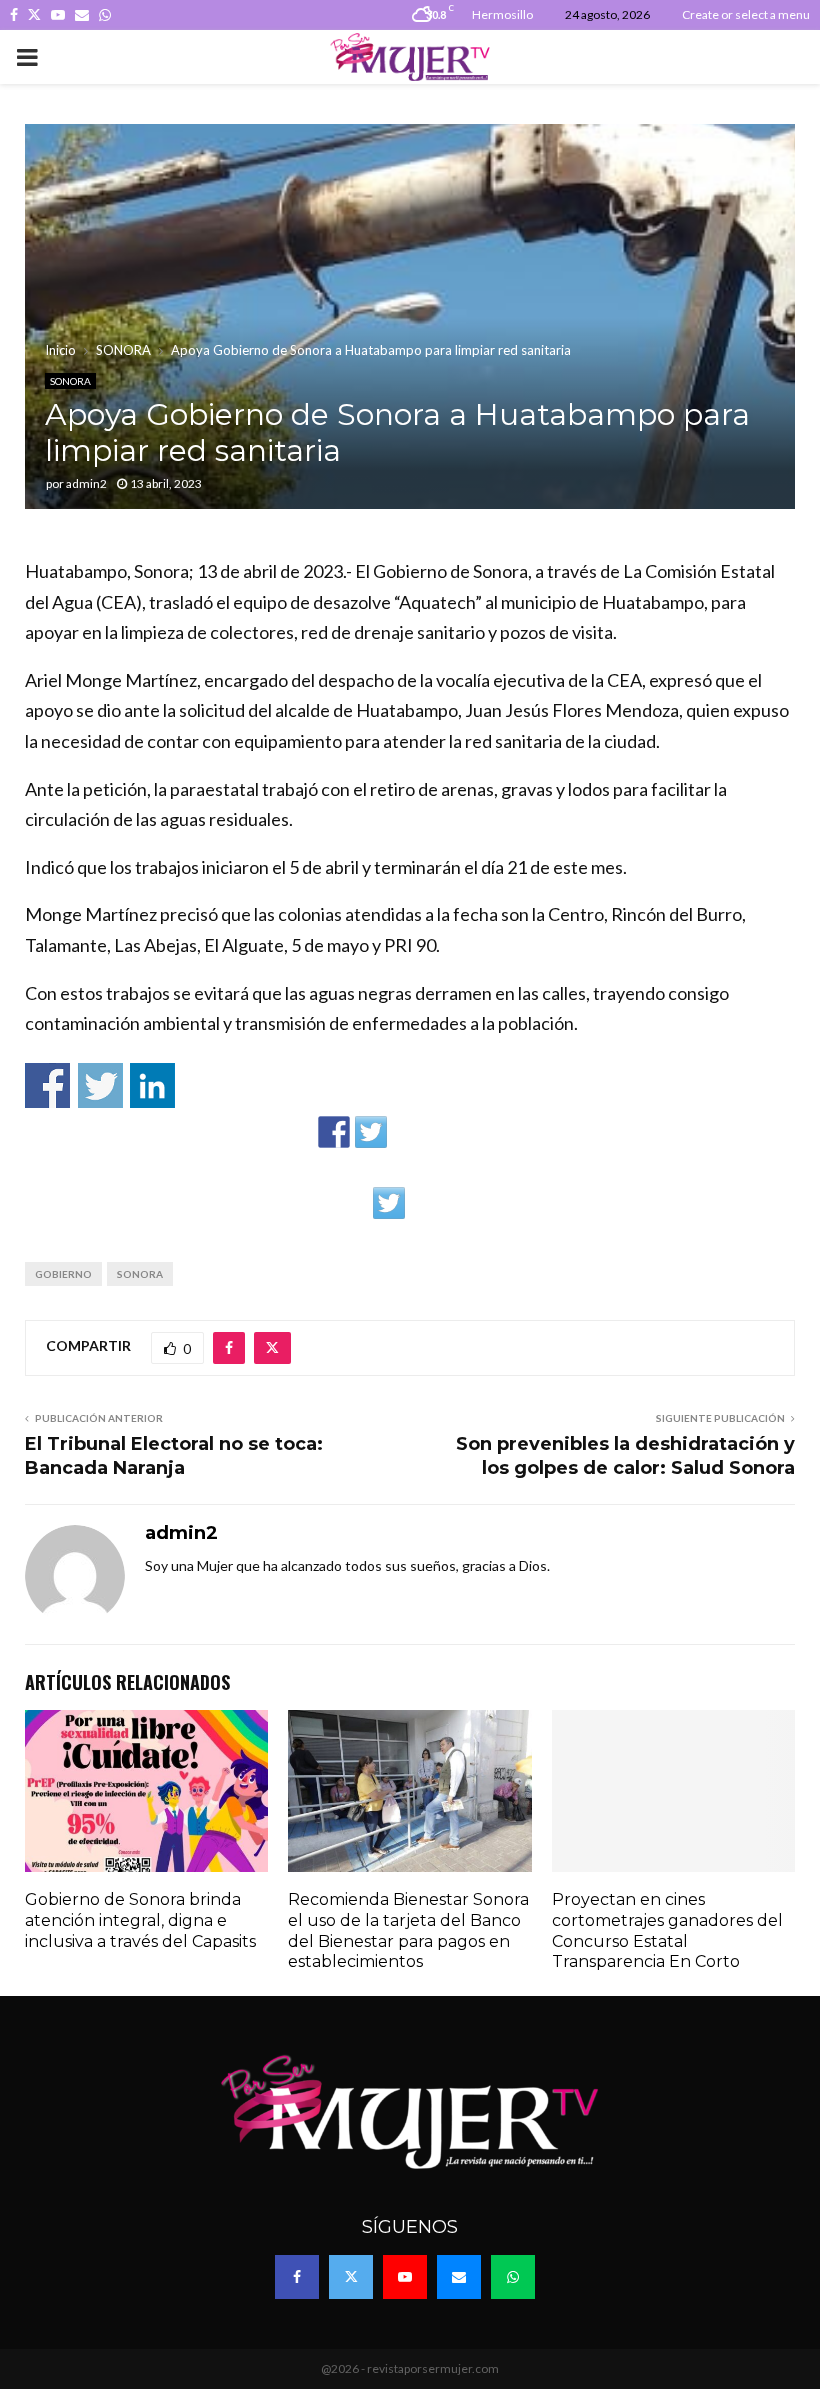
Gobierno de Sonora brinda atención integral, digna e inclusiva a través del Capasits (140, 1920)
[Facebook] (297, 2277)
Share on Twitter (100, 1085)
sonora (140, 1274)
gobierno (63, 1274)
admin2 (86, 483)
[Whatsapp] (513, 2277)
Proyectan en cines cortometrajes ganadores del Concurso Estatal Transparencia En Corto (667, 1930)
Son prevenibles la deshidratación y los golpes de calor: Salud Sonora (625, 1456)
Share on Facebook (47, 1085)
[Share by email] (426, 1203)
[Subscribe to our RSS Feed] (408, 1132)
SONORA (70, 381)
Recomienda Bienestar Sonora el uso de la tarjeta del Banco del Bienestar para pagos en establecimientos (408, 1930)
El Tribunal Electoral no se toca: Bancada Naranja (174, 1456)
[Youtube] (405, 2277)
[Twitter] (351, 2277)
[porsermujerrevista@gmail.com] (482, 1132)
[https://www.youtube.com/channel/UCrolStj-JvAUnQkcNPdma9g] (445, 1132)
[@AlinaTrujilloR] (389, 1203)
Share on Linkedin (152, 1085)
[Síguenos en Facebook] (334, 1132)
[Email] (459, 2277)
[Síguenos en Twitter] (371, 1132)
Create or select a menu (746, 14)
